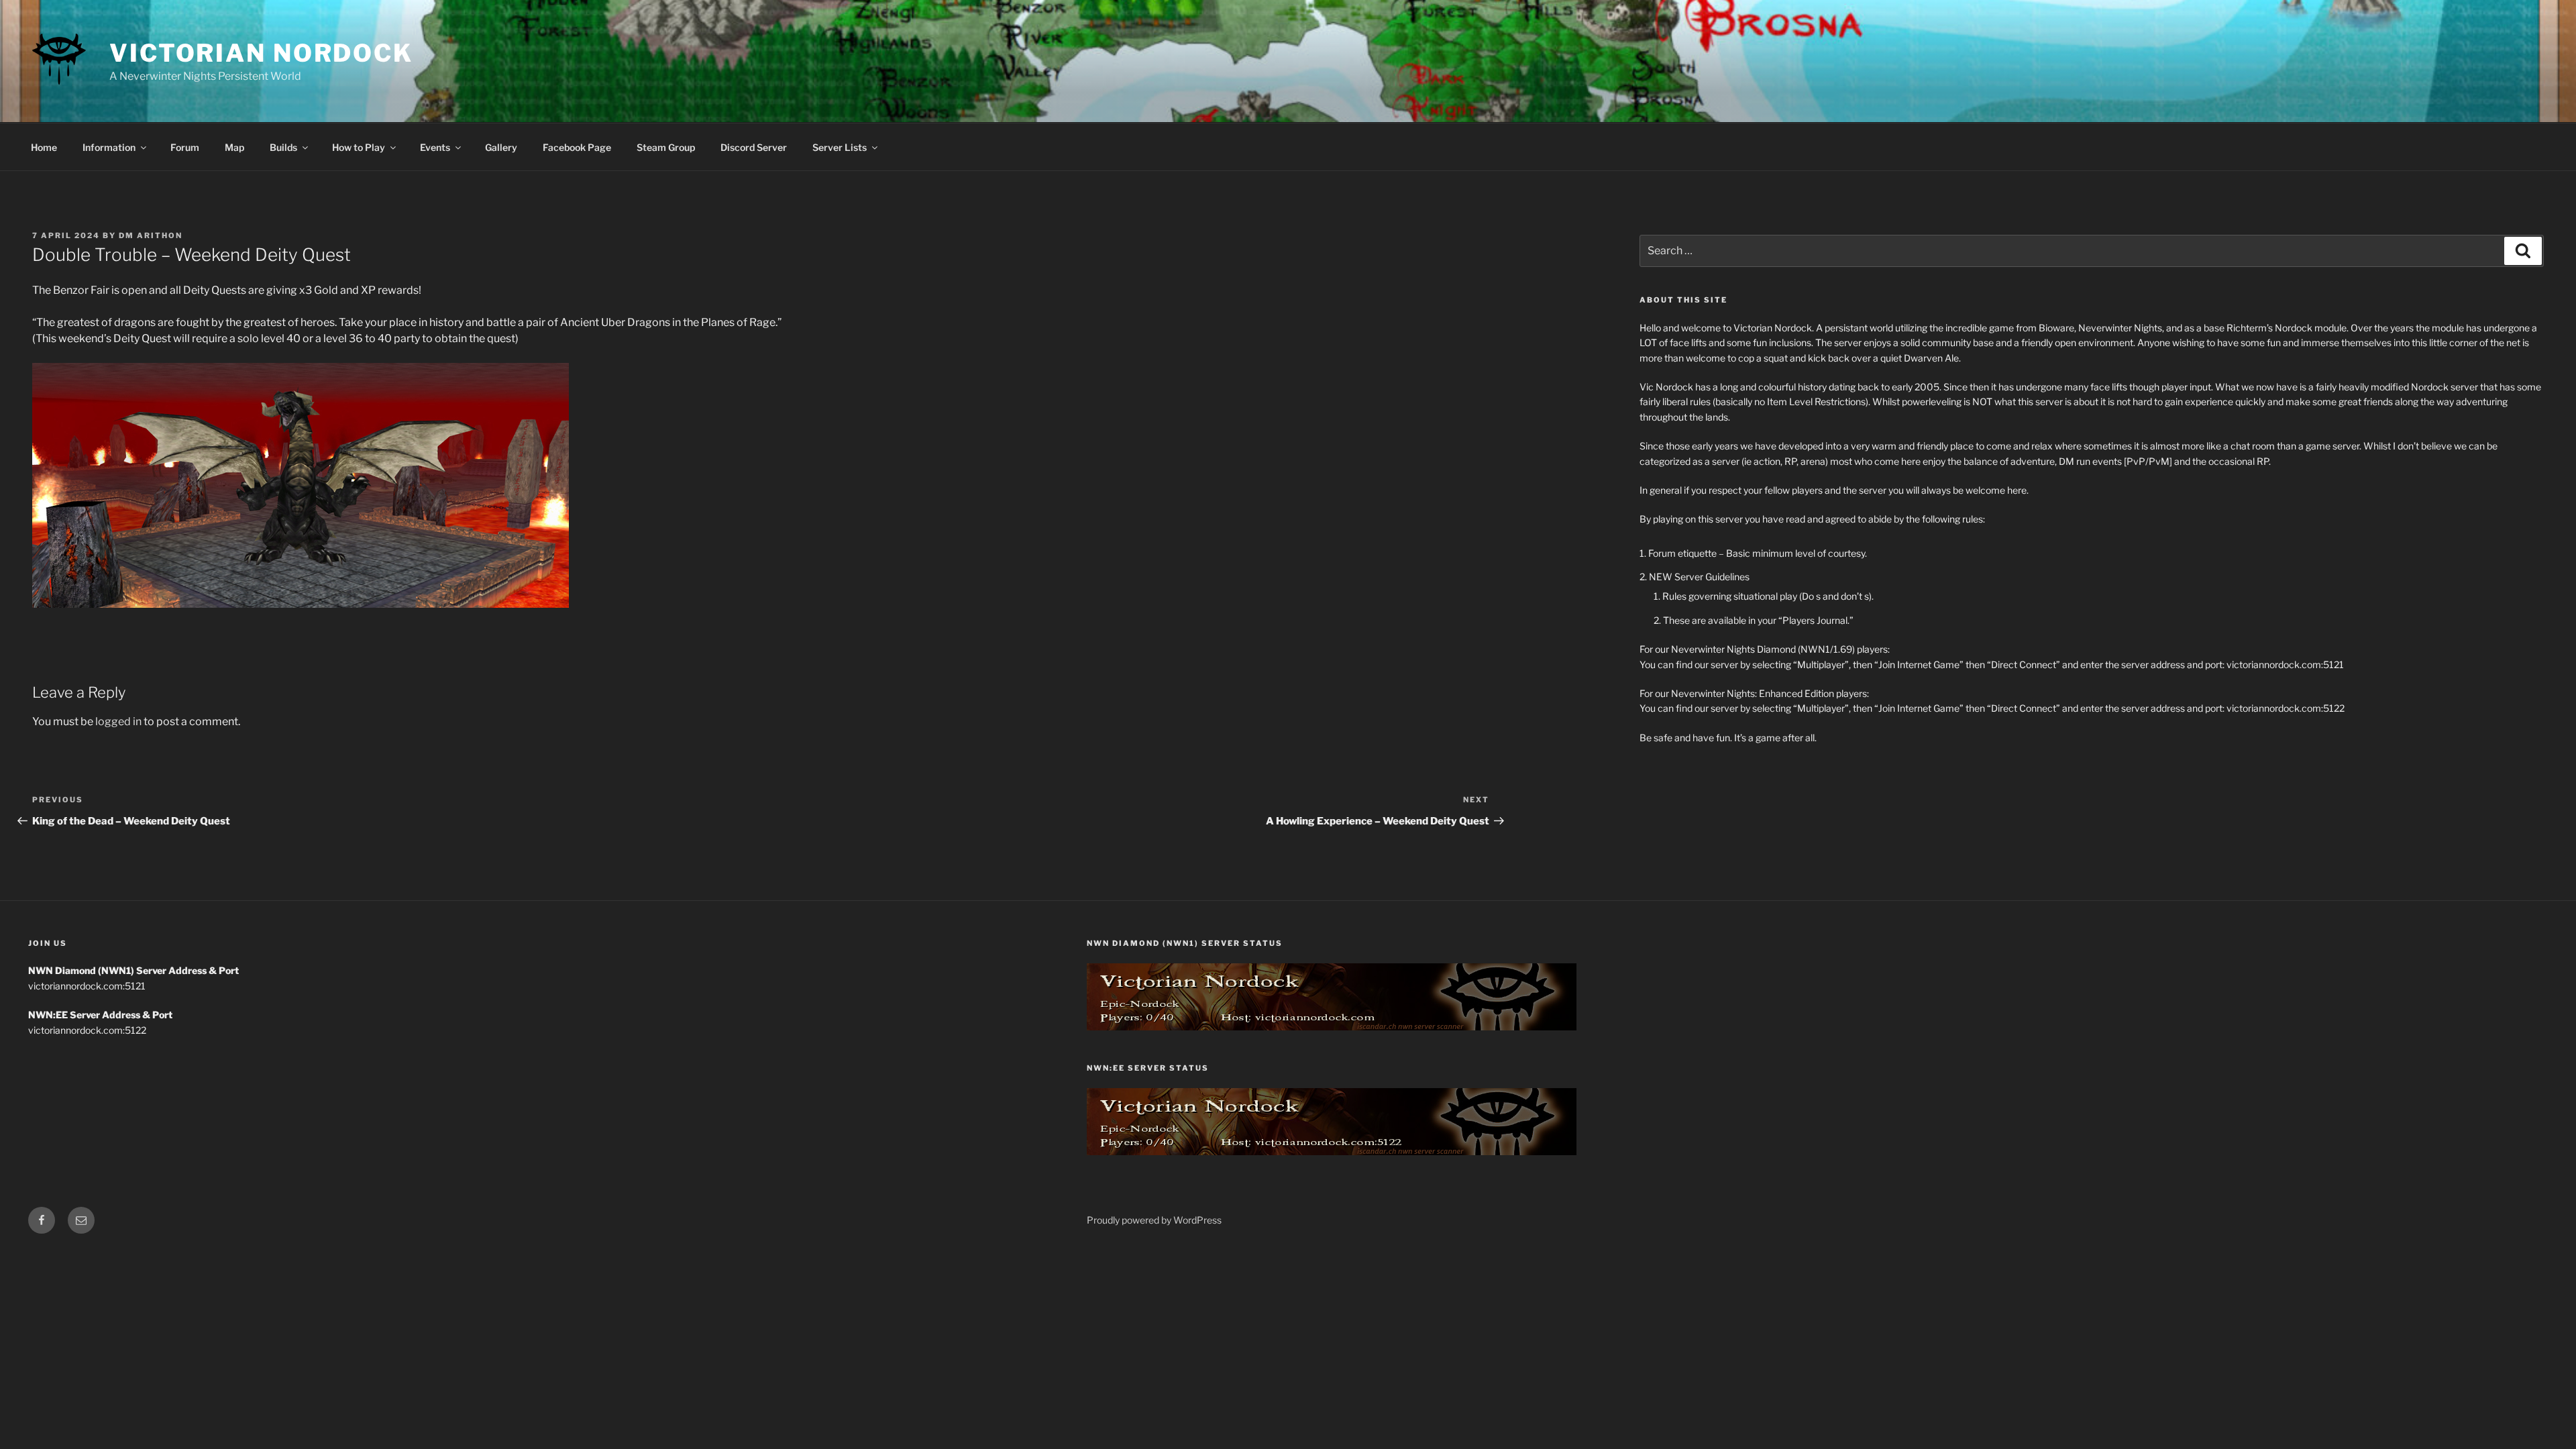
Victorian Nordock (261, 53)
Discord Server (754, 147)
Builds (283, 147)
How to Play (359, 147)
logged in (118, 721)
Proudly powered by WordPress (1154, 1220)
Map (234, 147)
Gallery (501, 147)
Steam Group (666, 147)
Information (109, 147)
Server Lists (840, 147)
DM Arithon (151, 235)
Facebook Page (577, 147)
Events (435, 147)
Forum (185, 147)
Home (44, 147)
